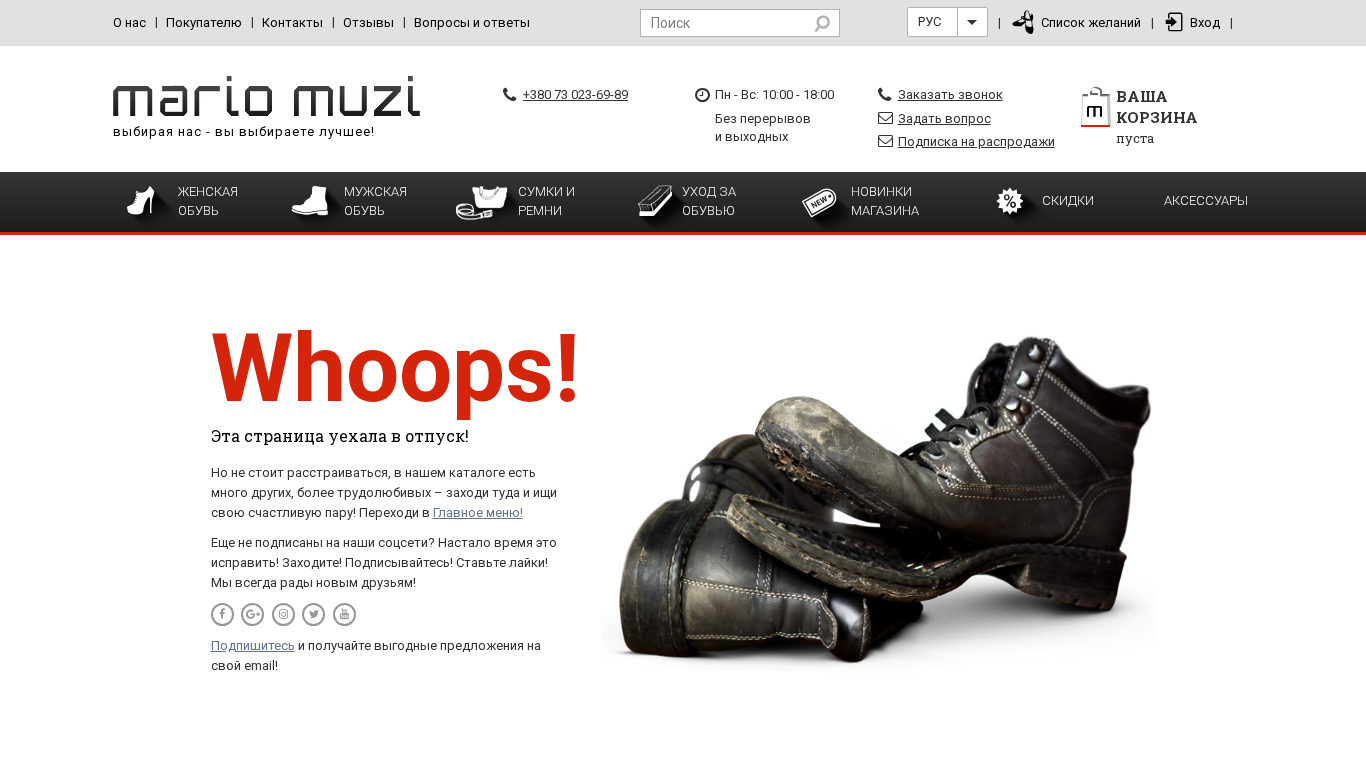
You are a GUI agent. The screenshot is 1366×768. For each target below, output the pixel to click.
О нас (129, 22)
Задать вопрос (944, 118)
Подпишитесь (253, 645)
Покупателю (204, 22)
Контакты (292, 22)
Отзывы (368, 22)
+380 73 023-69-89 (575, 94)
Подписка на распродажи (976, 141)
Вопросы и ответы (472, 22)
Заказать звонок (950, 94)
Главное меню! (478, 512)
